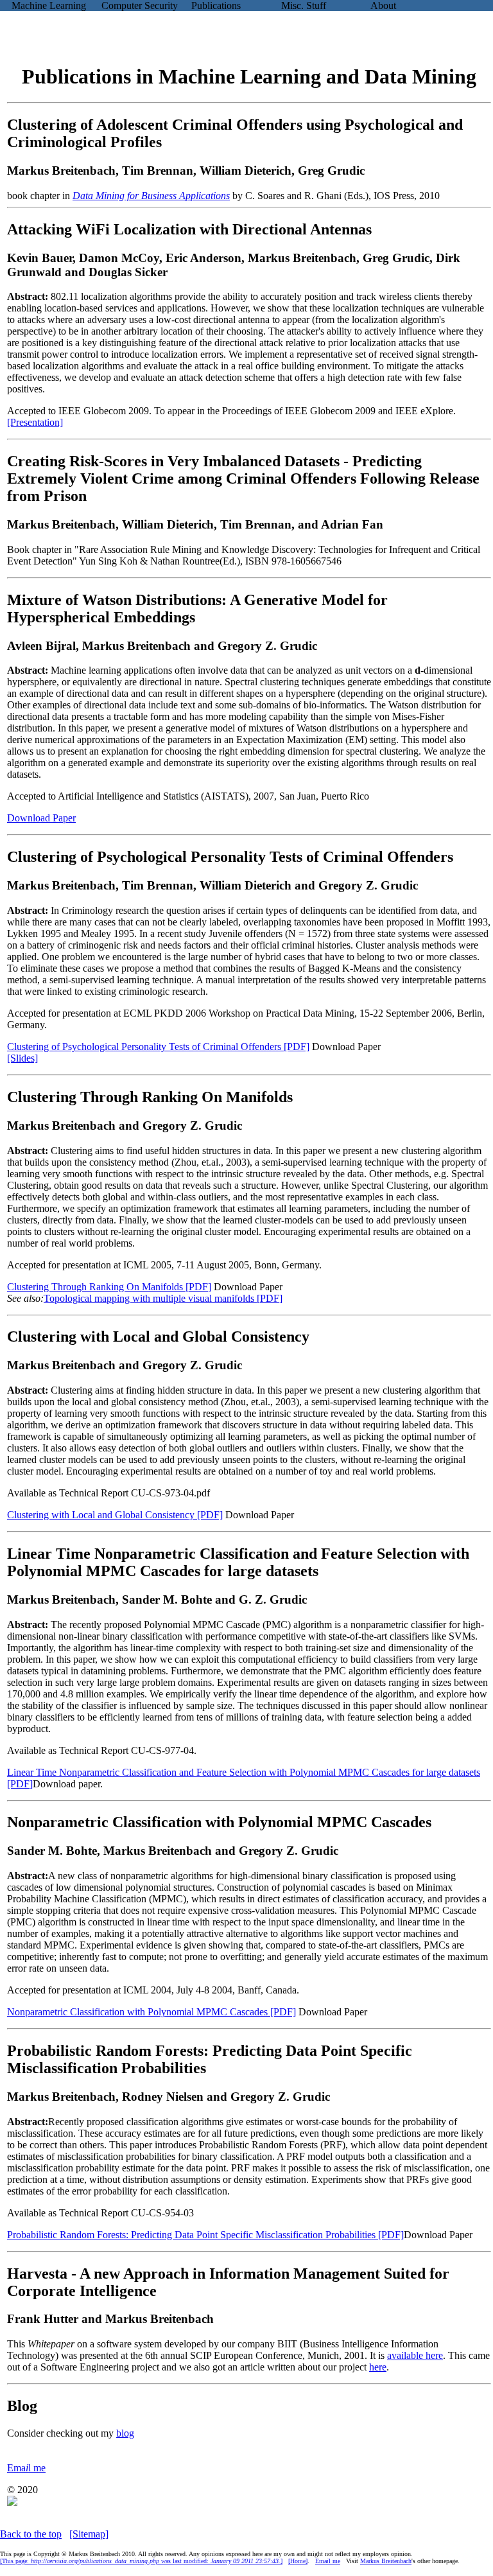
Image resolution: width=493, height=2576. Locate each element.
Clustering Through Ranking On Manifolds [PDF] (109, 1287)
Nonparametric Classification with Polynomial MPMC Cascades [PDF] (151, 2012)
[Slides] (22, 1058)
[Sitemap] (89, 2534)
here (378, 2367)
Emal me (26, 2468)
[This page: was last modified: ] (141, 2561)
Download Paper (41, 818)
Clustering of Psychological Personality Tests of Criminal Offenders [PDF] (158, 1047)
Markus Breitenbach (386, 2561)
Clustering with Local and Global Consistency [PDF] (115, 1515)
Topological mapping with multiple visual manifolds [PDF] (163, 1298)
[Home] (298, 2561)
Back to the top (31, 2534)
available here (415, 2355)
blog (125, 2433)
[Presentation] (35, 422)
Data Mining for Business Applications (151, 196)
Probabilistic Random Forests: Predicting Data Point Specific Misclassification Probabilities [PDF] (205, 2235)
